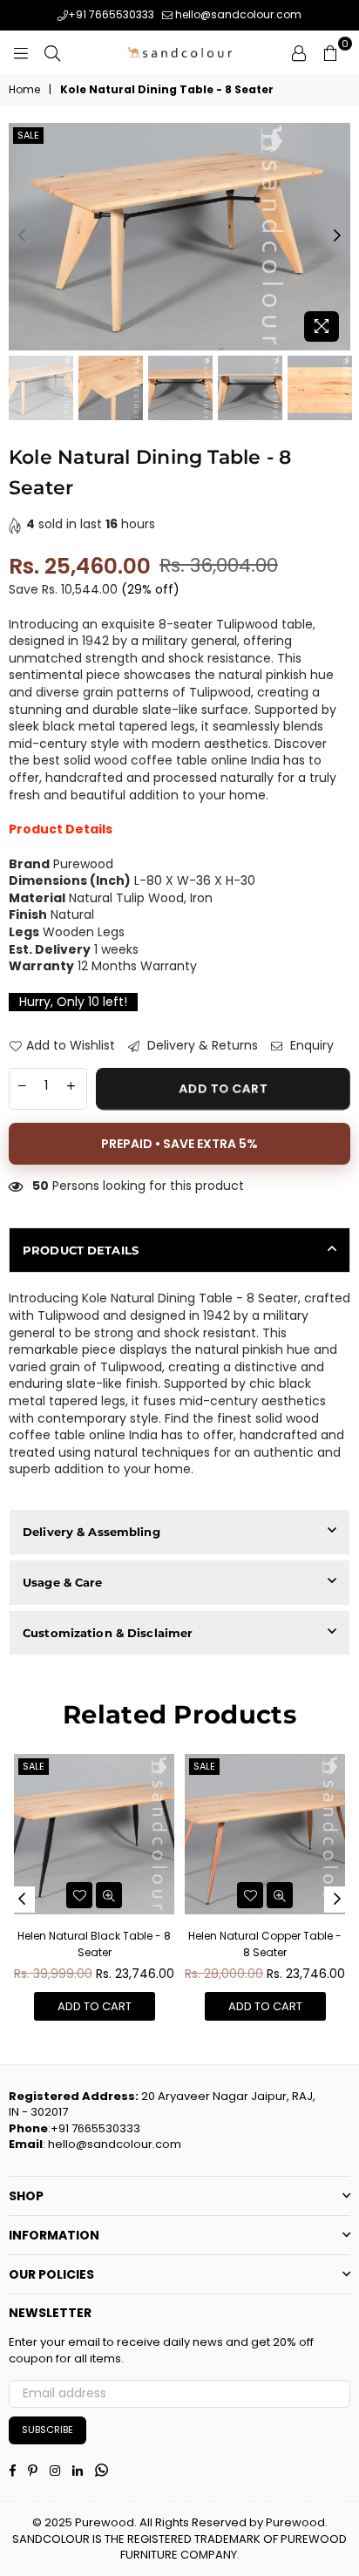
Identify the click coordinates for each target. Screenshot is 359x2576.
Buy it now (179, 1144)
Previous (22, 236)
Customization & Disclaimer (108, 1633)
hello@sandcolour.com (237, 14)
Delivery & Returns (201, 1046)
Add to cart (95, 2006)
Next (337, 236)
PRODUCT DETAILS (81, 1250)
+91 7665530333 (111, 14)
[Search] (52, 52)
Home (24, 90)
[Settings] (299, 52)
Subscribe (47, 2430)
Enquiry (310, 1046)
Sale (28, 135)
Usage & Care (63, 1582)
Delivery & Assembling (91, 1532)
